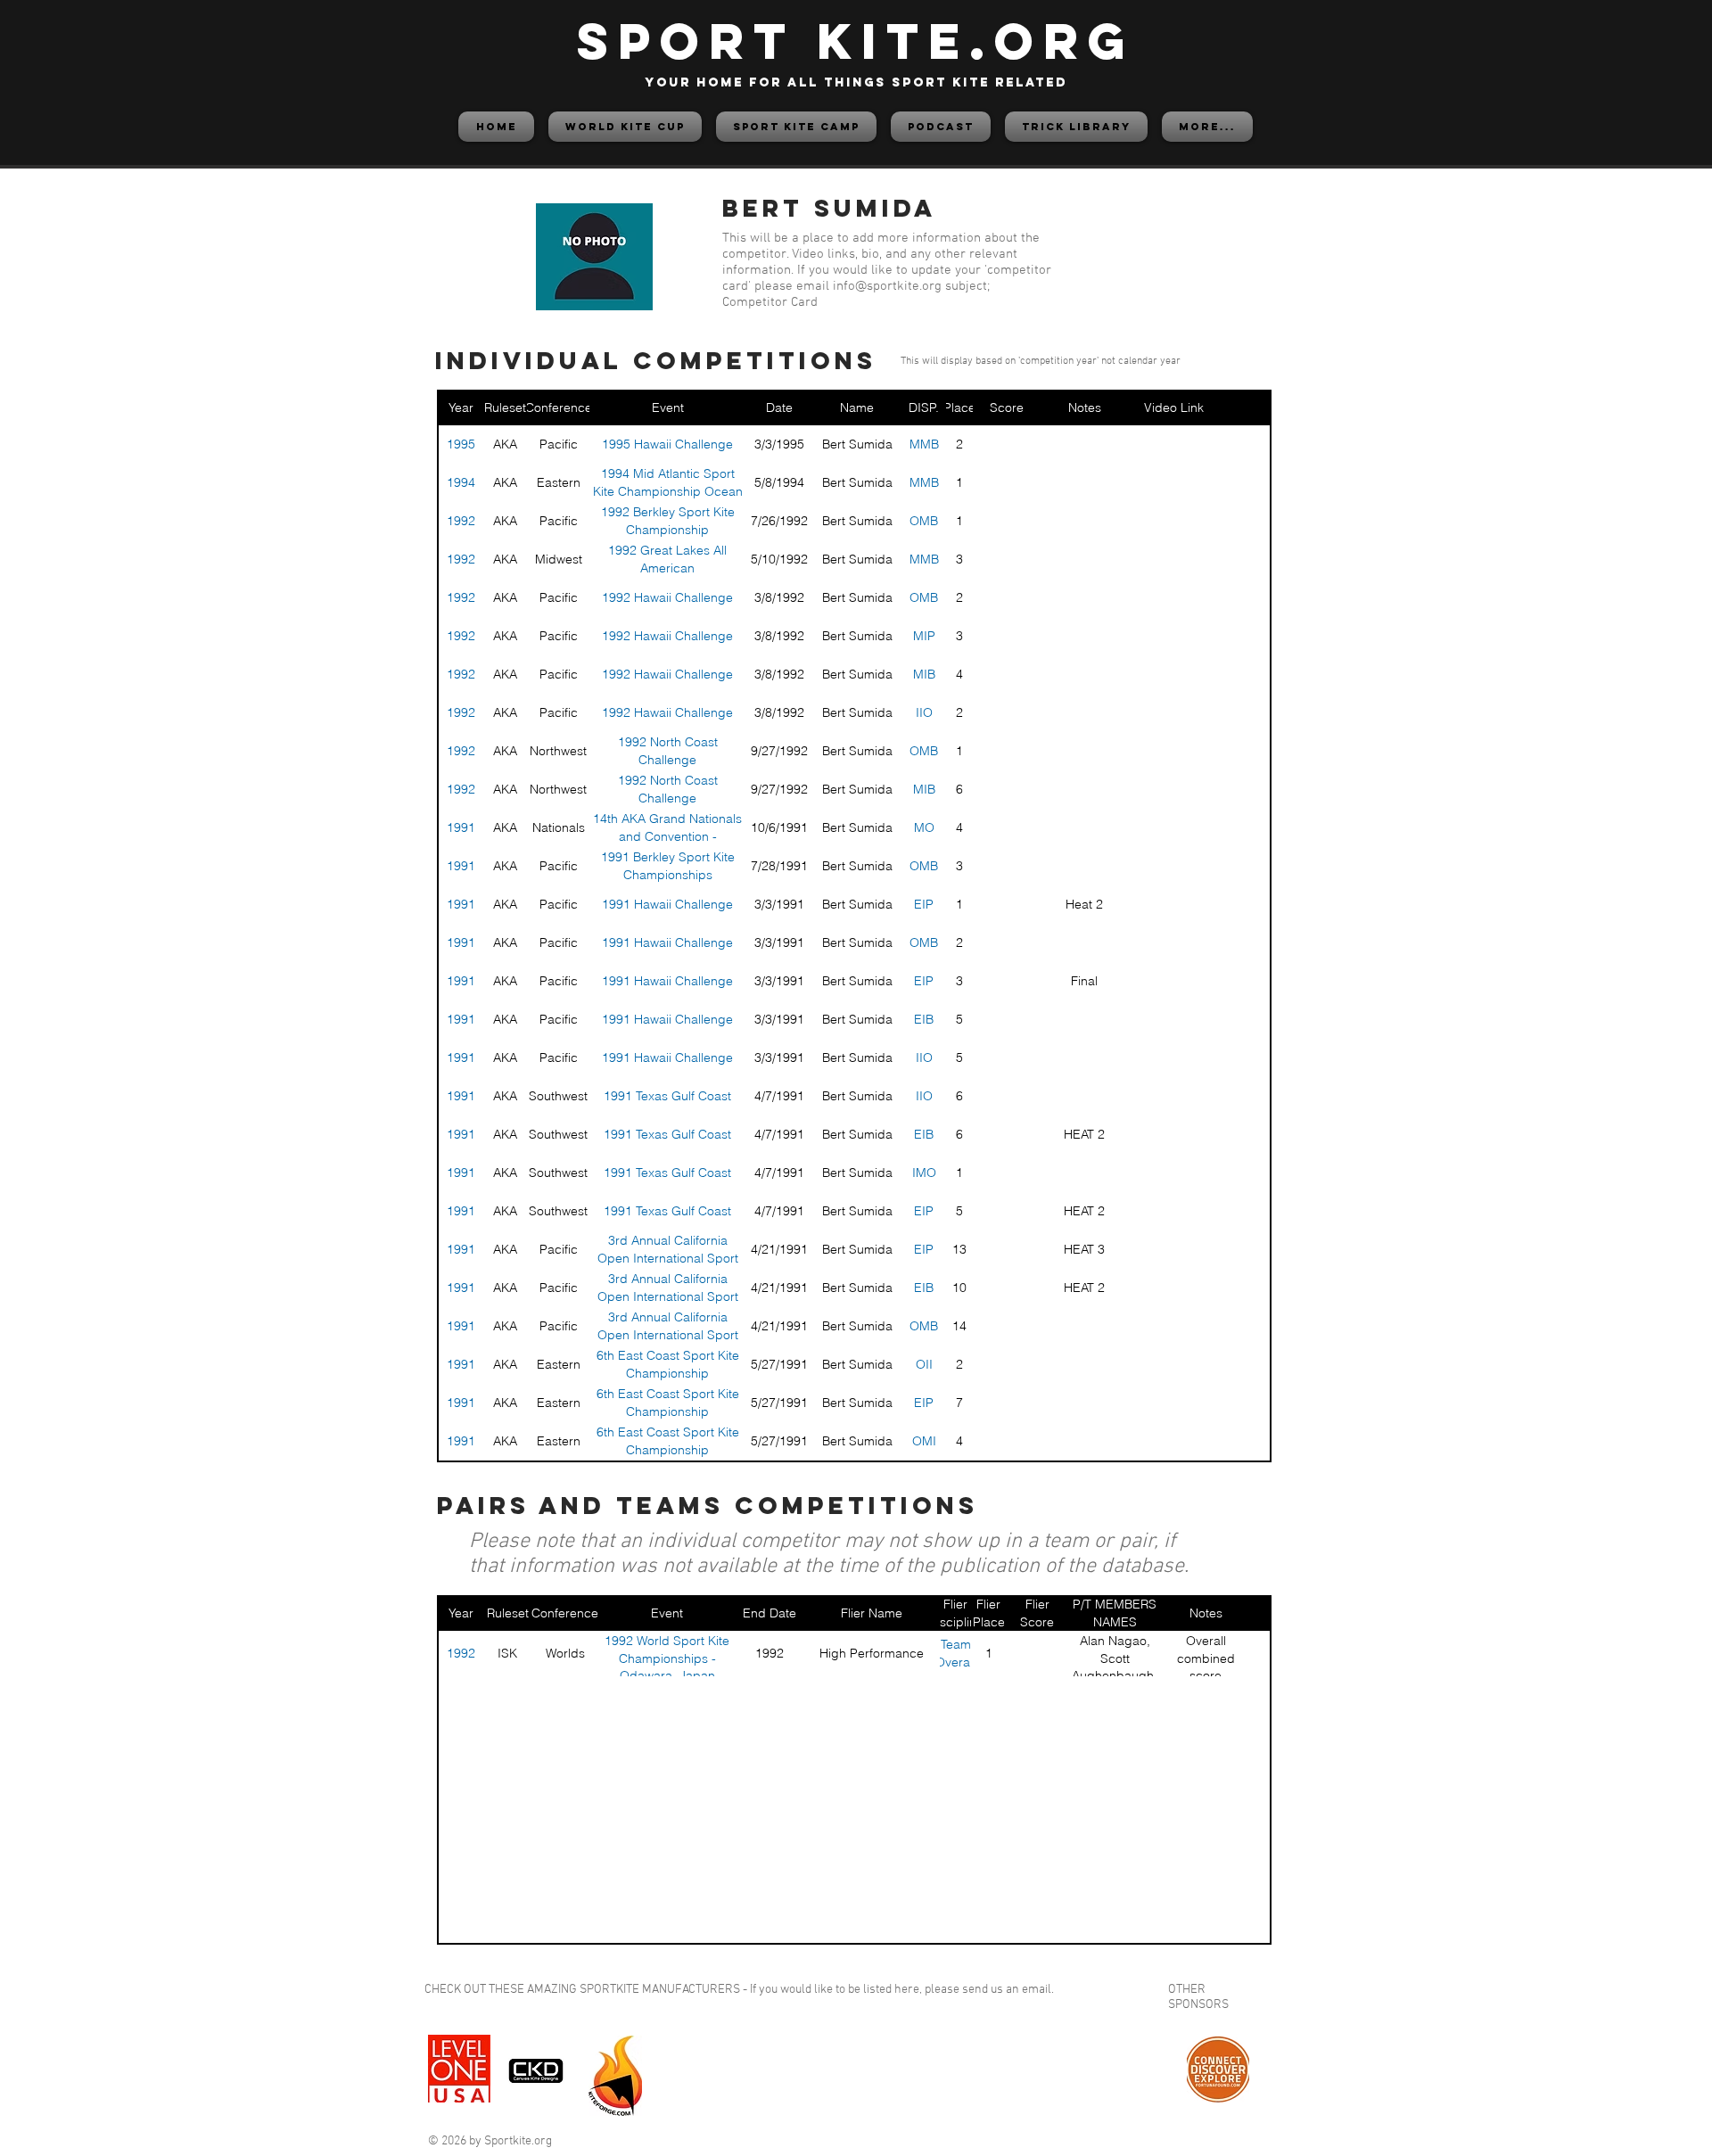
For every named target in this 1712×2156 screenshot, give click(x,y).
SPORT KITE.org (856, 41)
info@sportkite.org (887, 286)
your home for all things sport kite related (856, 82)
